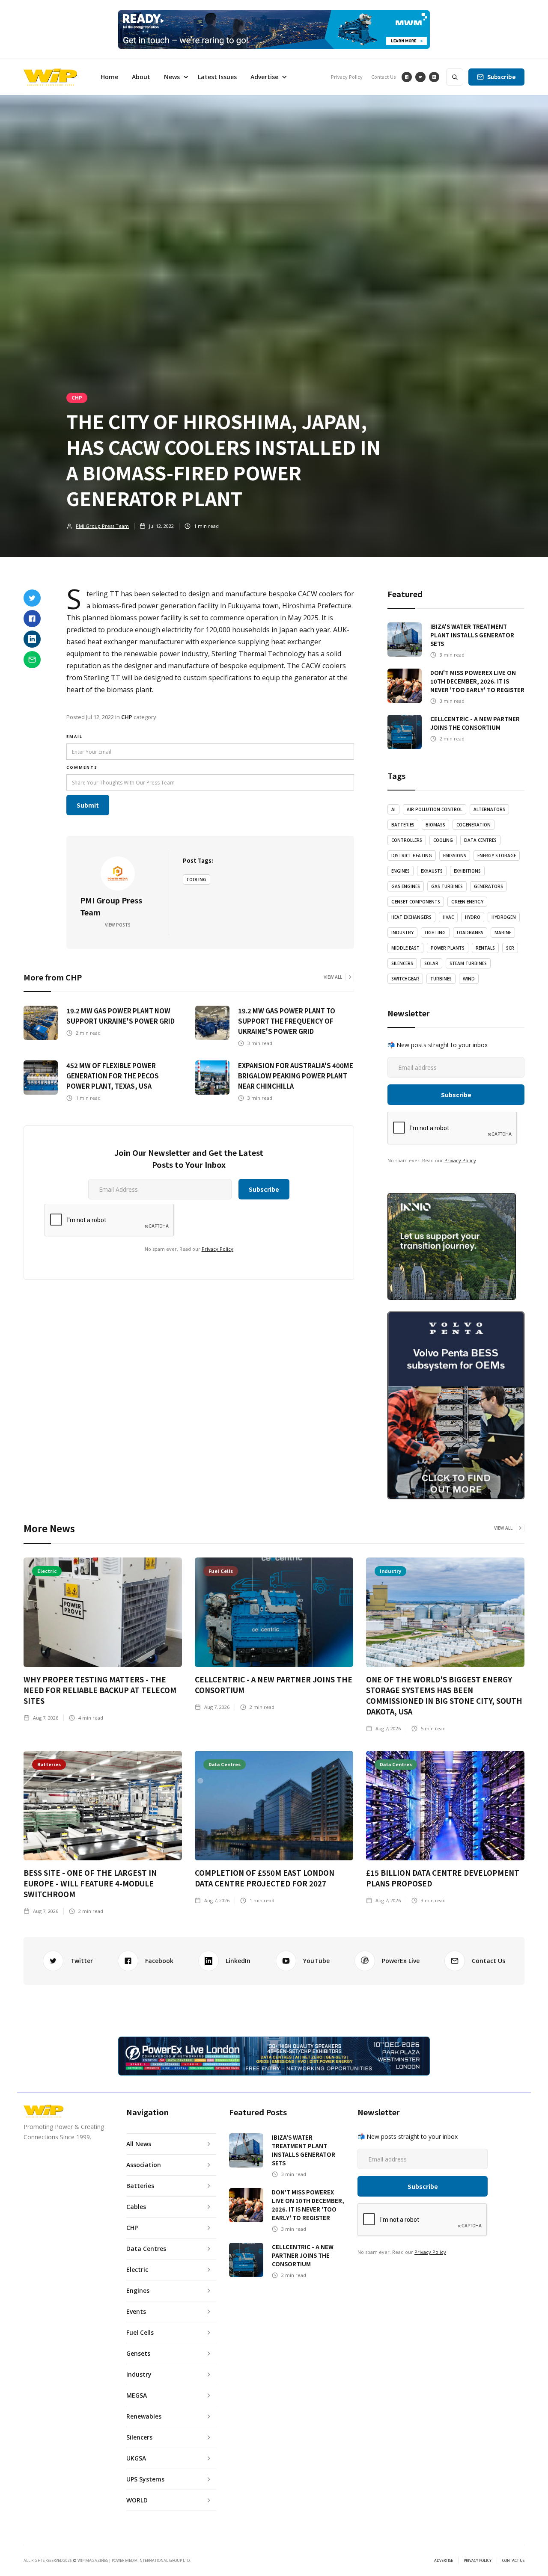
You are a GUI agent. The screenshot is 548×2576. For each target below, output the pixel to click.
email (74, 736)
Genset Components (416, 902)
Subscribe (502, 77)
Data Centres (480, 840)
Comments (82, 767)
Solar (431, 963)
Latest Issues (217, 77)
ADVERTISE (444, 2561)
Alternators (489, 809)
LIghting (435, 933)
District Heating (412, 856)
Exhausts (432, 871)
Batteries (403, 825)
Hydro (473, 917)
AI (393, 809)
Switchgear (405, 979)
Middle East (405, 948)
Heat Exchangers (411, 917)
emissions (455, 856)
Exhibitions (467, 871)
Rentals (485, 948)
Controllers (407, 840)
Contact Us (383, 77)
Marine (503, 933)
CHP (77, 397)
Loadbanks (470, 933)
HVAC (448, 917)
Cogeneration (474, 825)
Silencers (402, 963)
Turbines (441, 979)
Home (109, 77)
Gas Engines (406, 886)
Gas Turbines (447, 886)
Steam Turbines (468, 963)
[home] (50, 77)
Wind (469, 979)
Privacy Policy (347, 77)
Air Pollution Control (435, 809)
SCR (510, 948)
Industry (402, 933)
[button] (174, 77)
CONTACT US (513, 2561)
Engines (401, 871)
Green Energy (467, 902)
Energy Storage (497, 856)
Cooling (197, 879)
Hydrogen (504, 917)
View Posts (118, 925)
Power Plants (448, 948)
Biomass (435, 825)
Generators (488, 886)
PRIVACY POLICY (478, 2561)
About (141, 77)
